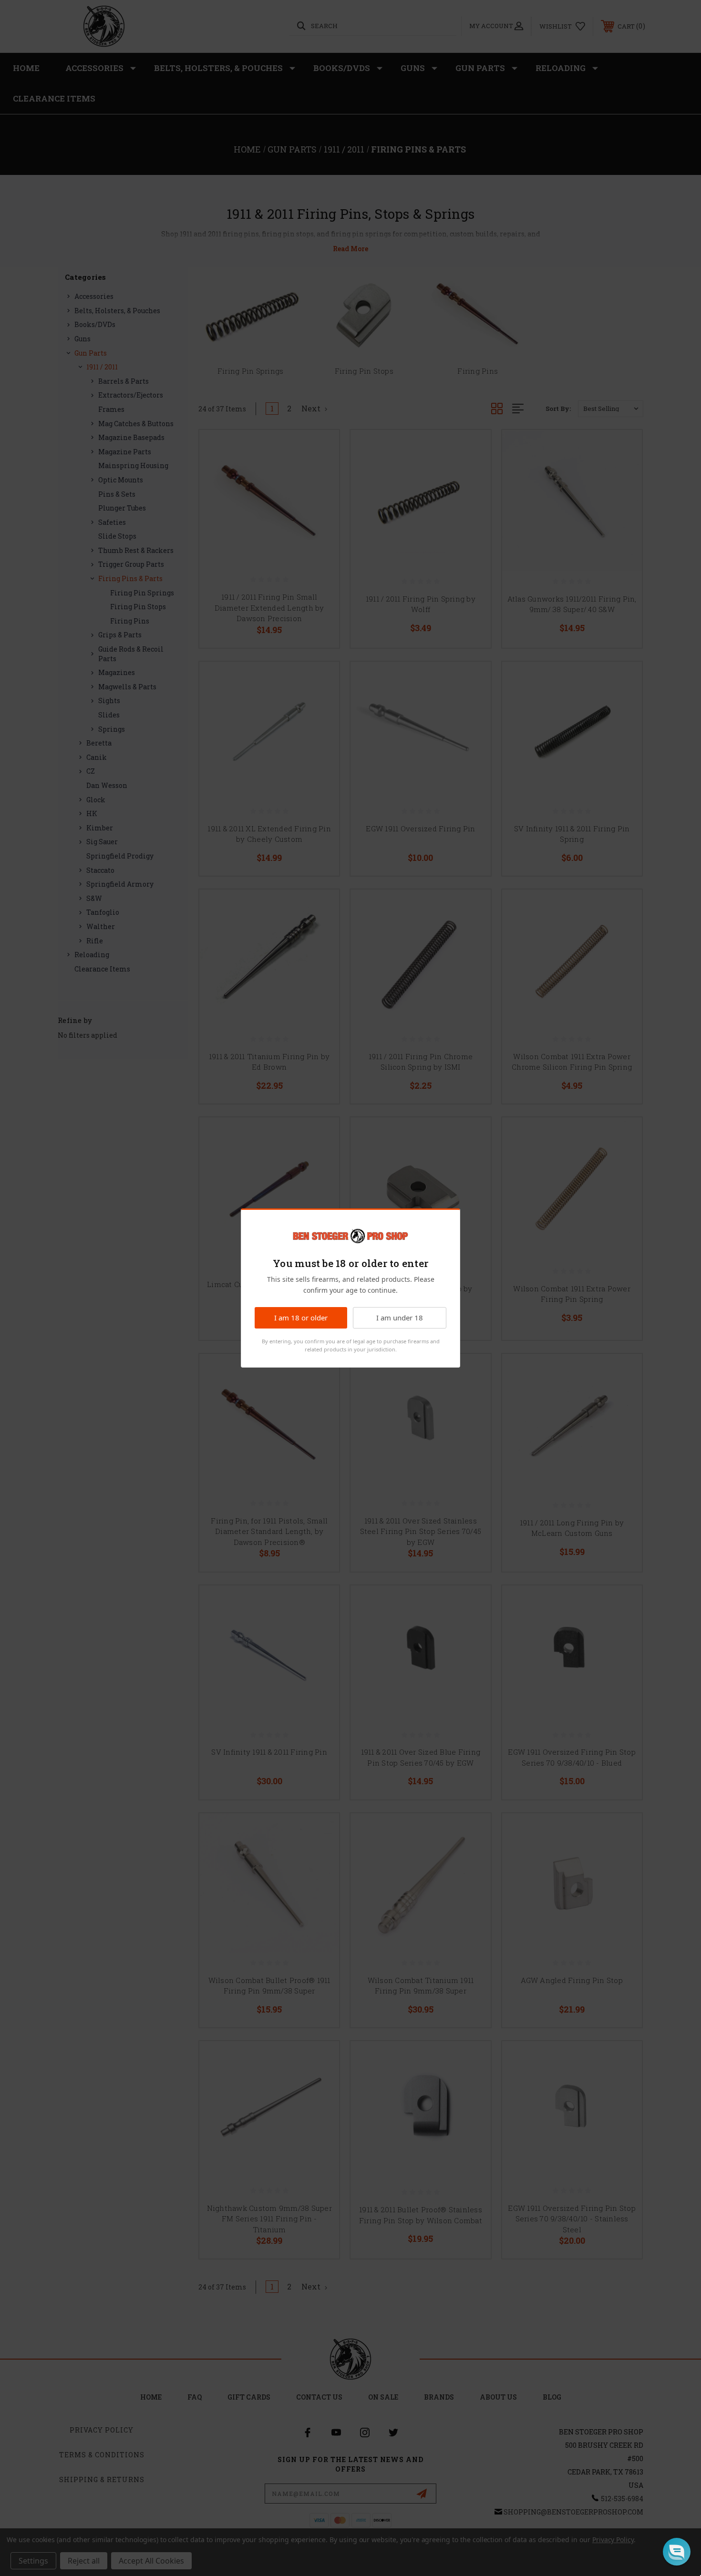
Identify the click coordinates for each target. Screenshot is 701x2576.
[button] (677, 2552)
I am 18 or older (301, 1318)
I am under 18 (400, 1318)
